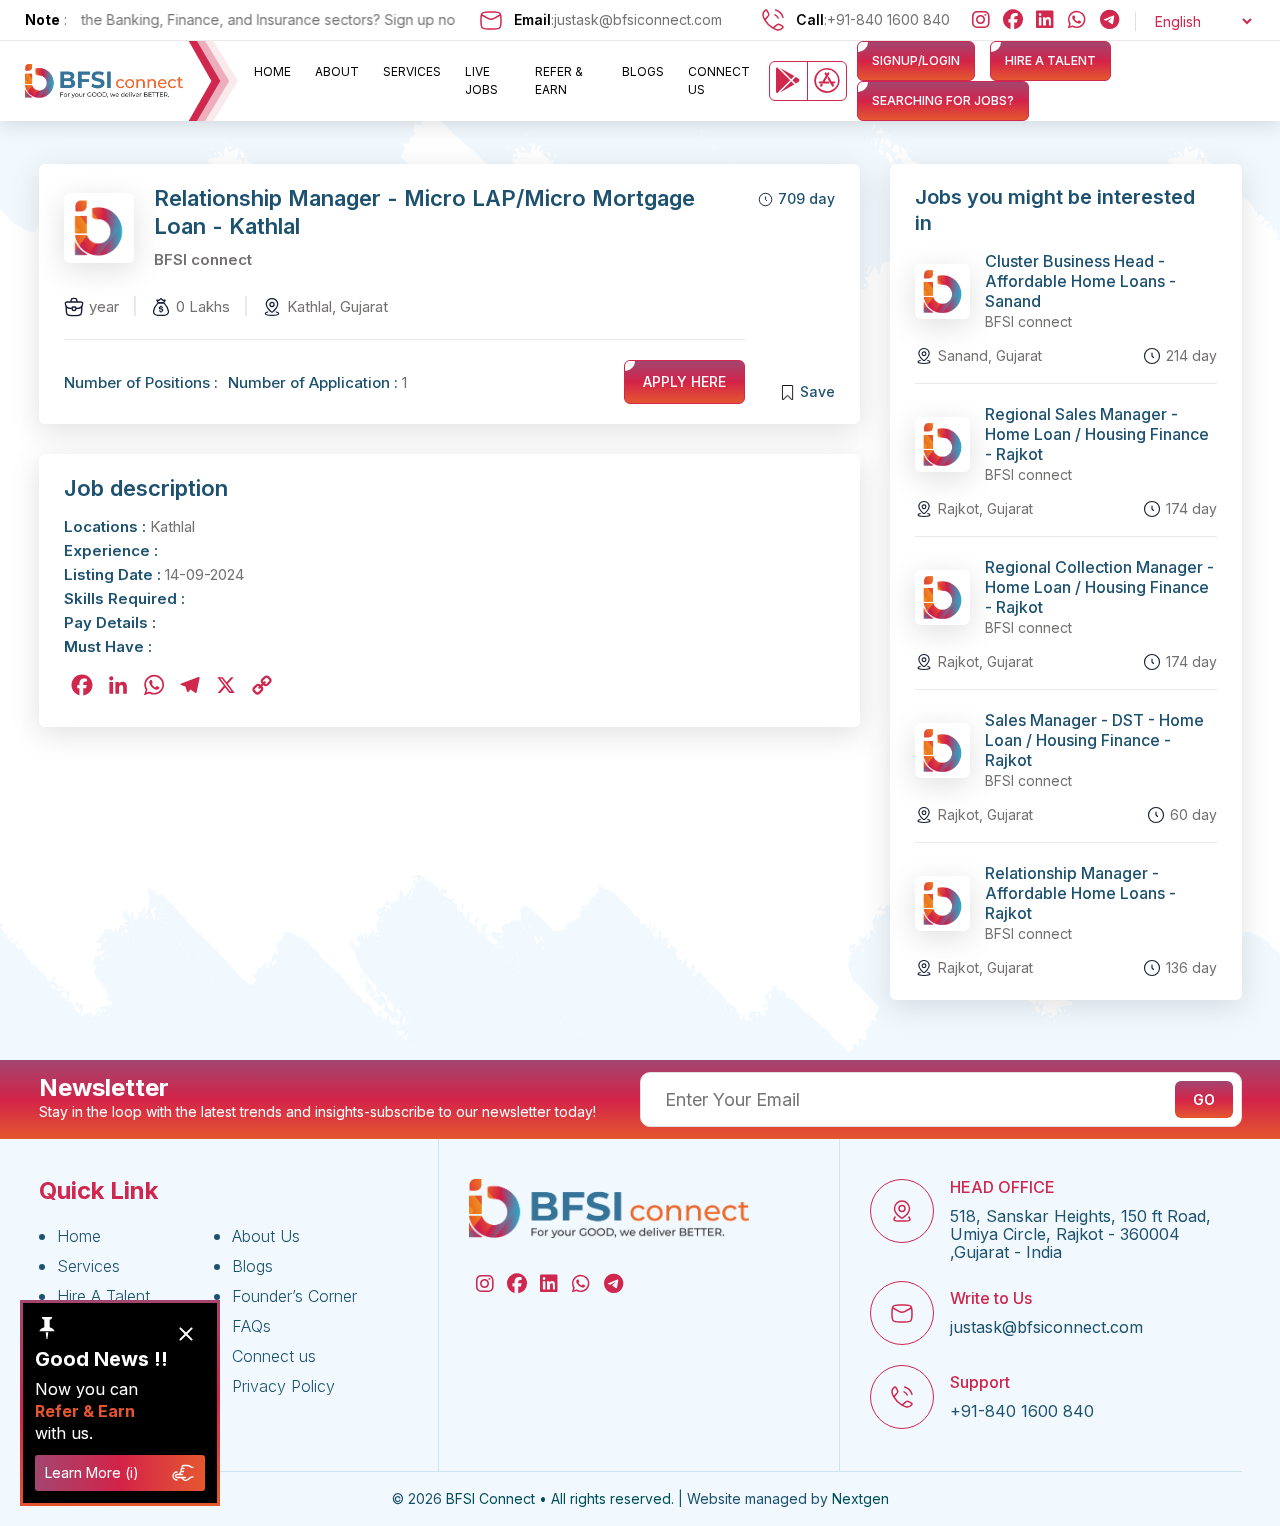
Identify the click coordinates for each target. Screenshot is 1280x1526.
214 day (1191, 355)
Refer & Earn (559, 80)
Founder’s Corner (294, 1296)
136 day (1191, 967)
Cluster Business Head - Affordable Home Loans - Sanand (1080, 281)
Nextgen (860, 1499)
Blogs (643, 71)
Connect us (719, 80)
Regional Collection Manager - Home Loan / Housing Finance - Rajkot (1099, 587)
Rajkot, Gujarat (985, 508)
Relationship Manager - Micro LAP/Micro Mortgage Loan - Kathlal (424, 212)
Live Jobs (481, 80)
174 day (1191, 508)
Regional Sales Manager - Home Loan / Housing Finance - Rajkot (1097, 434)
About (337, 71)
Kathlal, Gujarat (337, 306)
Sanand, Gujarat (990, 355)
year (104, 306)
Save (817, 391)
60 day (1193, 814)
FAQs (251, 1326)
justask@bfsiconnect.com (638, 19)
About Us (266, 1236)
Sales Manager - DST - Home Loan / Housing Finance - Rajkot (1094, 740)
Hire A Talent (103, 1296)
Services (412, 71)
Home (272, 71)
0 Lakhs (203, 306)
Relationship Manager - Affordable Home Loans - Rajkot (1080, 893)
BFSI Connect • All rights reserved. (560, 1499)
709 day (806, 198)
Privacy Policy (283, 1386)
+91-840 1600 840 (888, 19)
